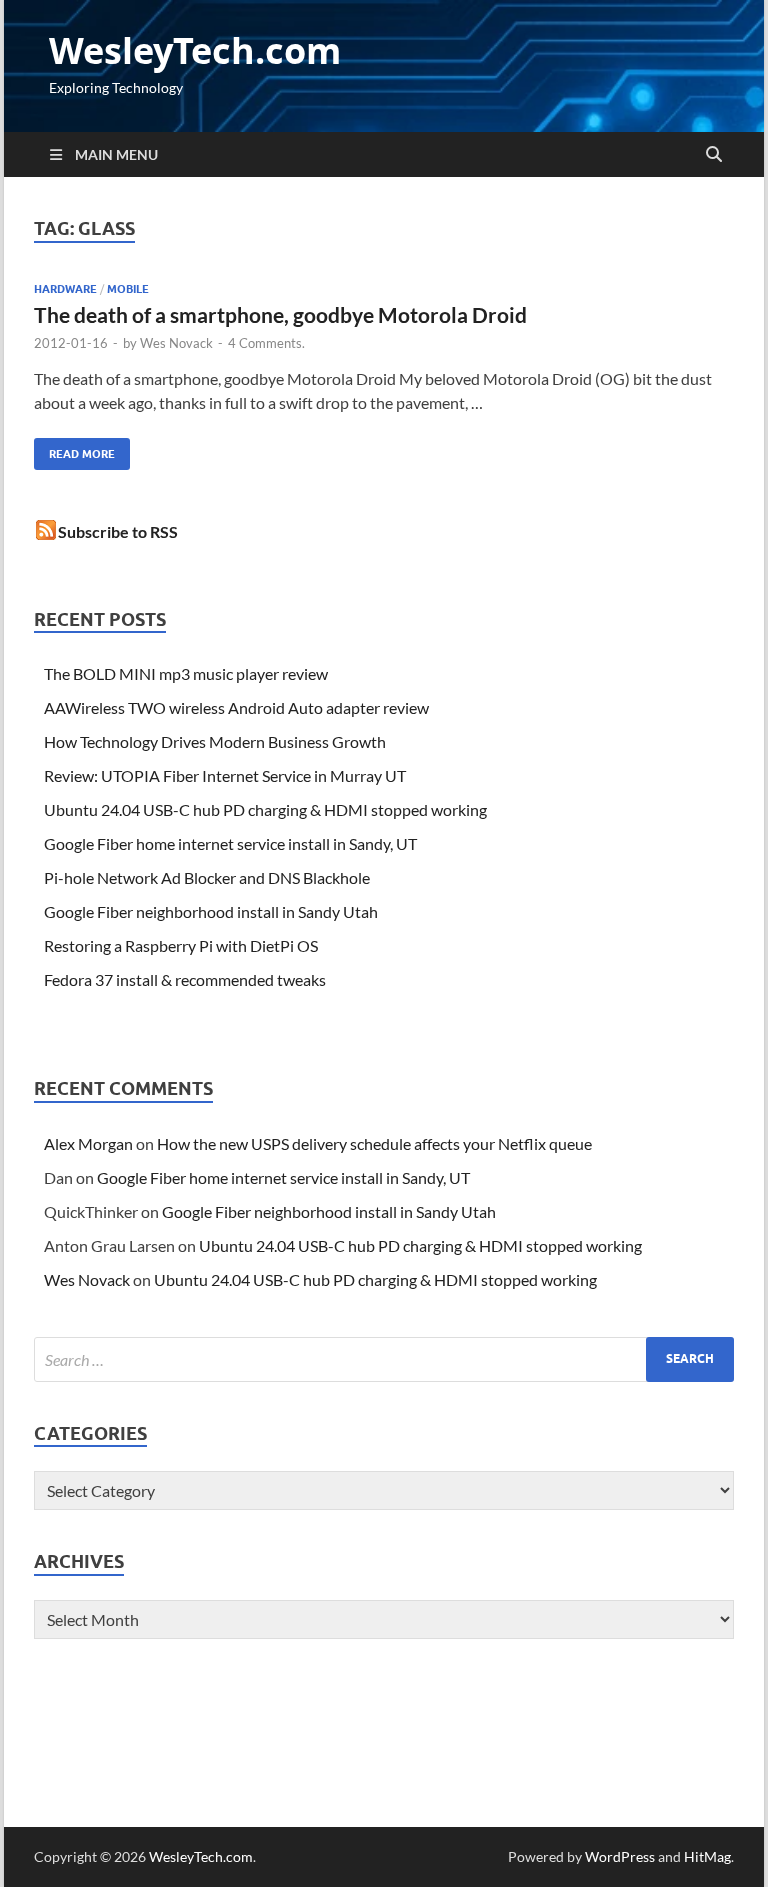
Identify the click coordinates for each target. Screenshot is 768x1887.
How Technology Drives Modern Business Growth (215, 741)
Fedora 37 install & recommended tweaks (185, 979)
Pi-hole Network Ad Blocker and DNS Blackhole (207, 877)
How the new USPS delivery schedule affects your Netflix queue (374, 1143)
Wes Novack (176, 343)
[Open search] (714, 155)
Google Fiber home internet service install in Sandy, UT (230, 843)
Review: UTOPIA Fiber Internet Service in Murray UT (225, 775)
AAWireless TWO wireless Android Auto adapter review (236, 707)
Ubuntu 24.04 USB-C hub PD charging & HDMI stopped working (265, 809)
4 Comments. (266, 343)
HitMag (707, 1856)
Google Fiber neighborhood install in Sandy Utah (211, 911)
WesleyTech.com (195, 50)
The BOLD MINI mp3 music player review (186, 673)
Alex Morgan (88, 1143)
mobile (128, 289)
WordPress (620, 1856)
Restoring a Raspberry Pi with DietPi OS (181, 945)
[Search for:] (384, 1359)
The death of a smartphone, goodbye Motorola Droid (280, 314)
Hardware (65, 289)
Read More (74, 449)
